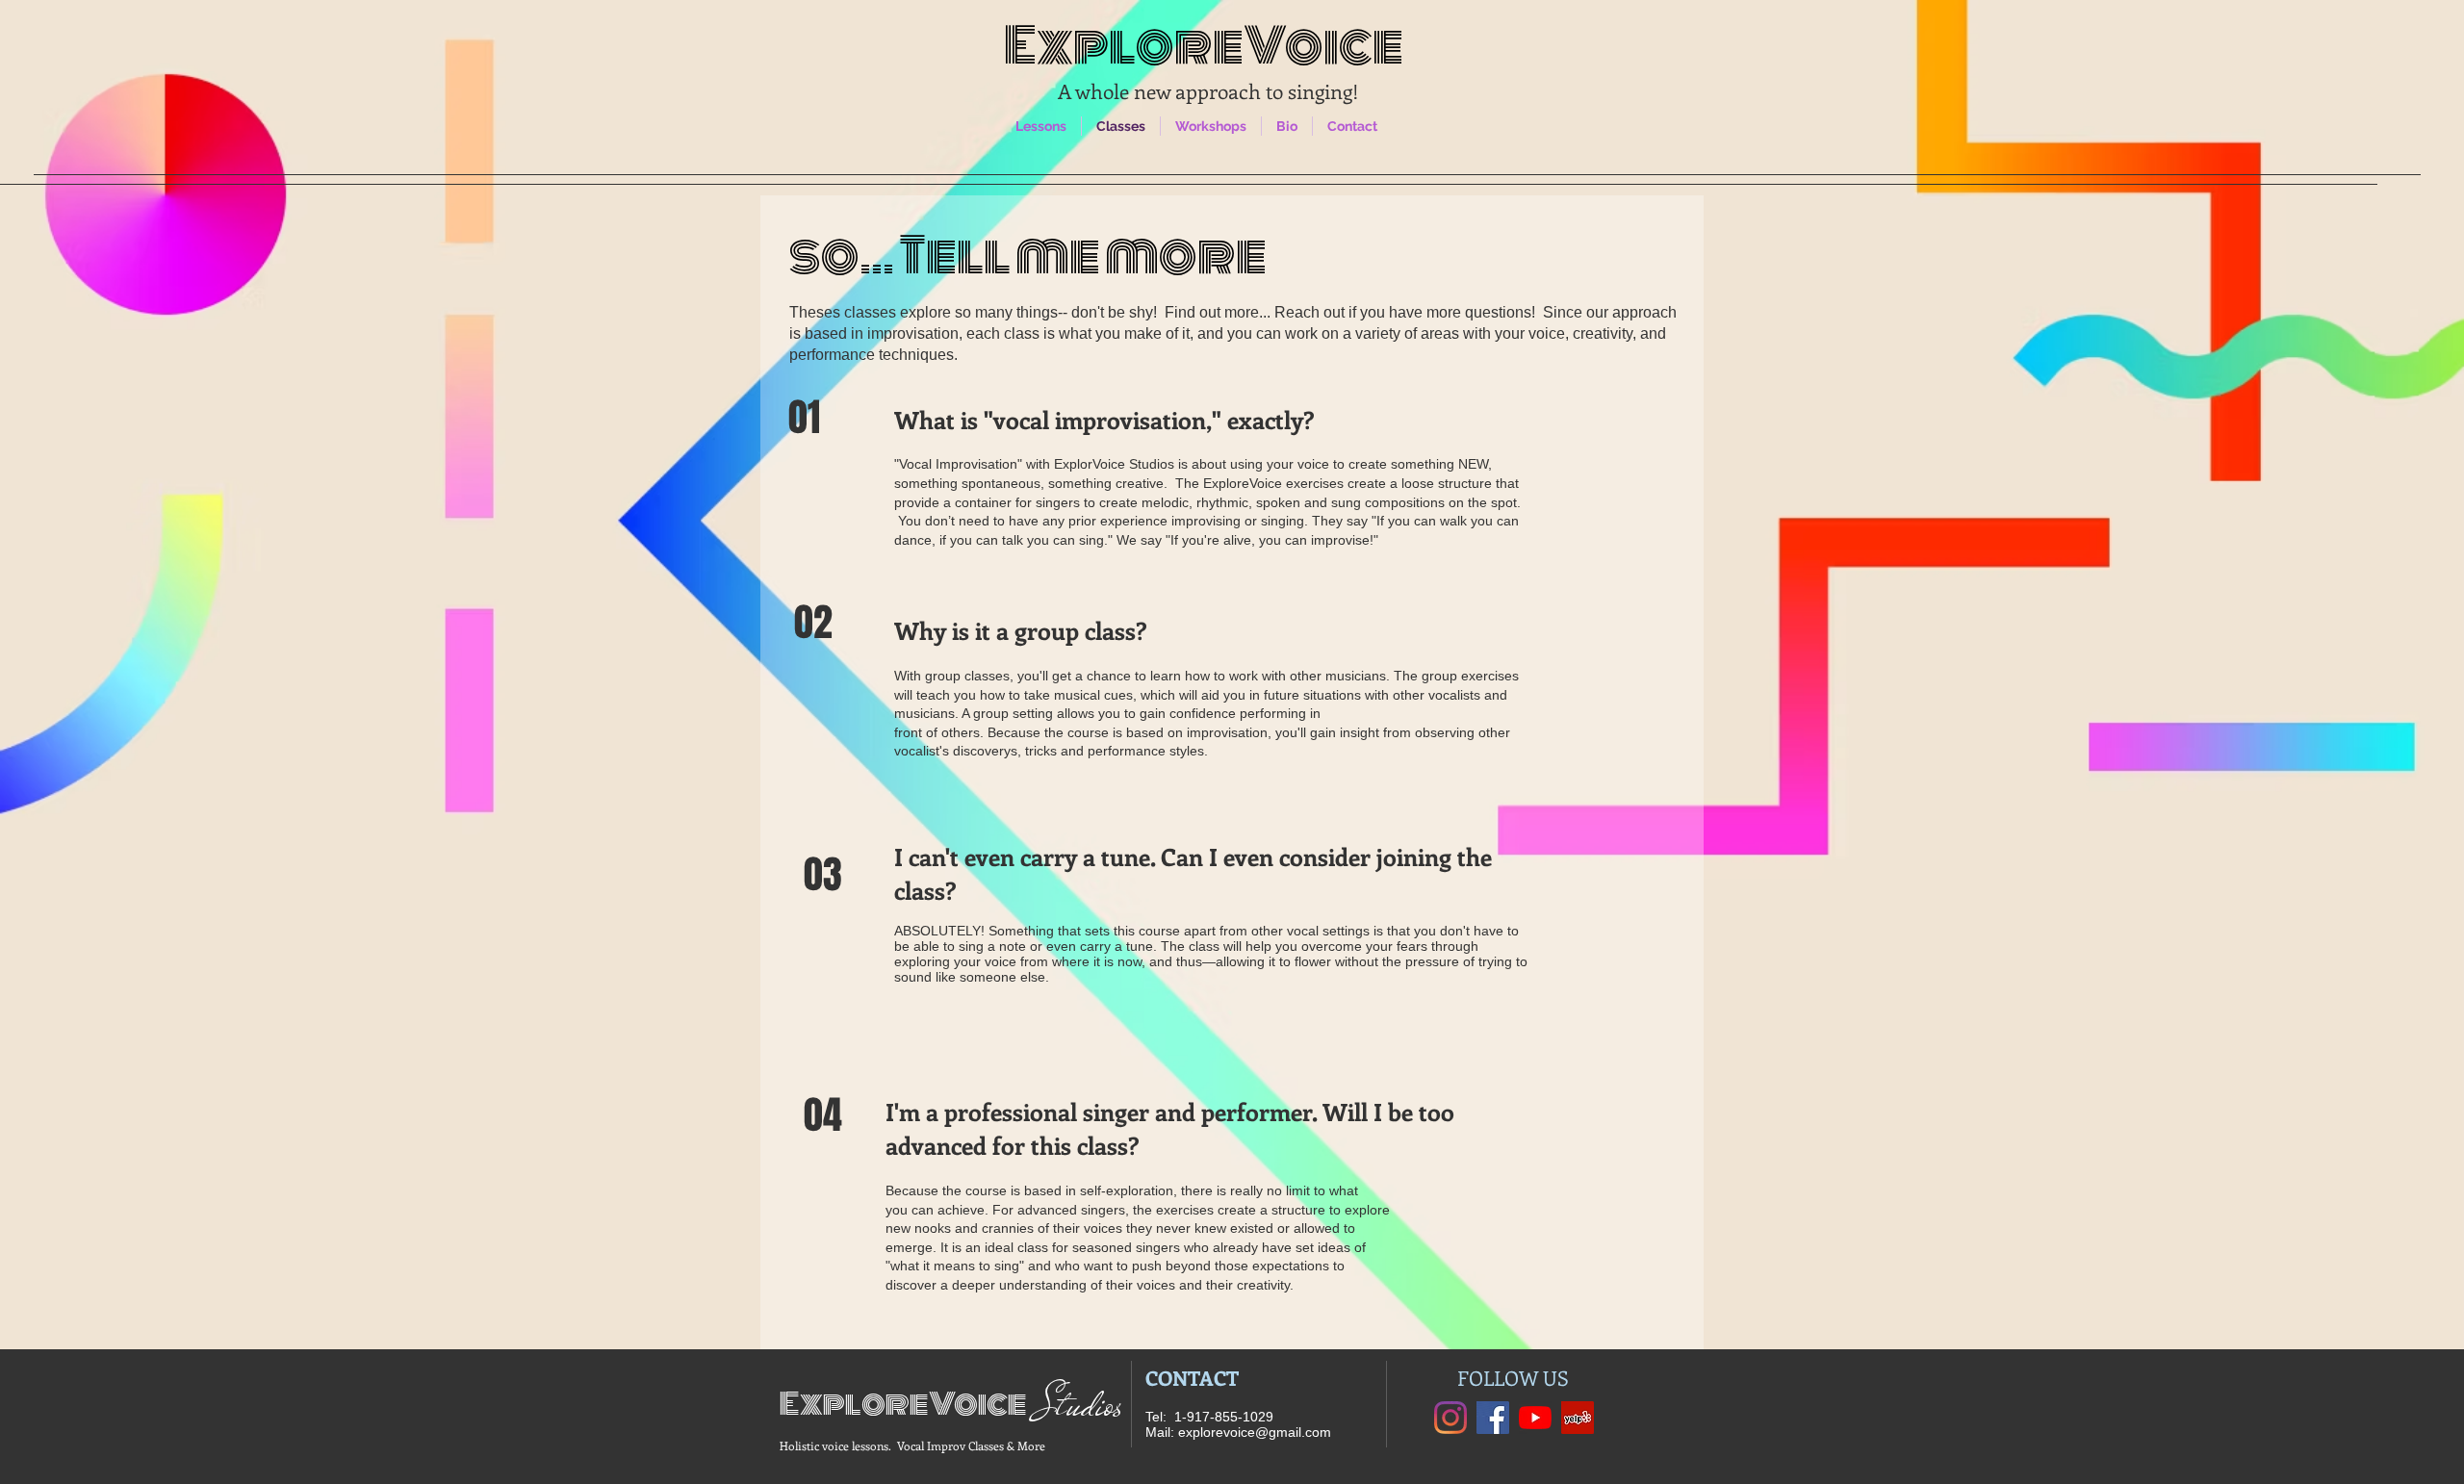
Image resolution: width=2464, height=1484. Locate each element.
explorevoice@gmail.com (1255, 1432)
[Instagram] (1450, 1418)
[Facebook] (1493, 1418)
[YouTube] (1535, 1418)
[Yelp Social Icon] (1578, 1418)
